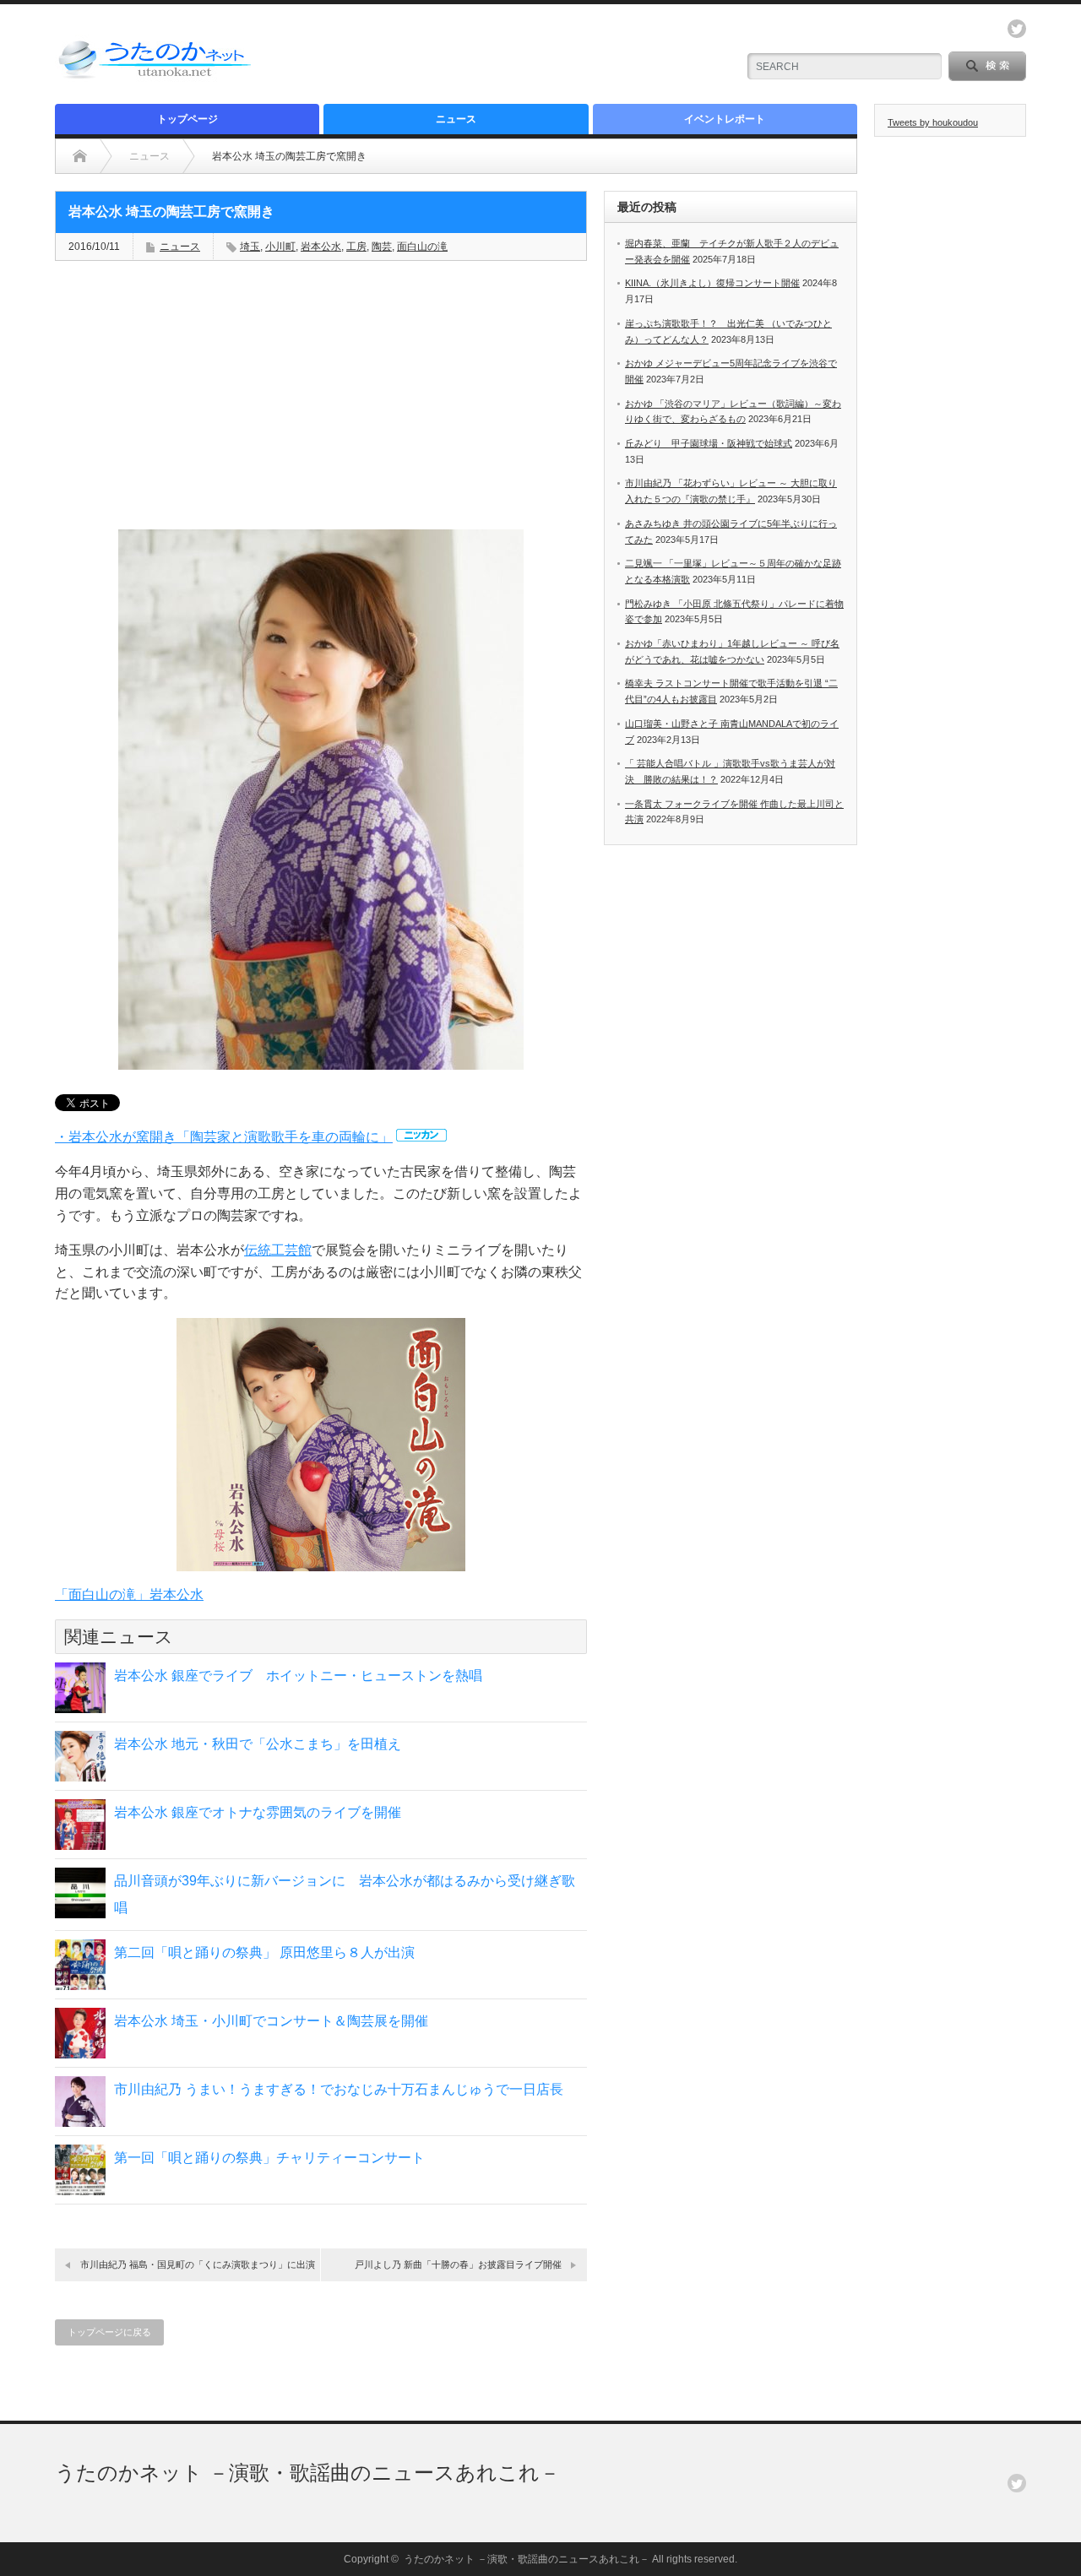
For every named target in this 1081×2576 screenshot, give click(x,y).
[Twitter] (1017, 2483)
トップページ (187, 119)
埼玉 (250, 247)
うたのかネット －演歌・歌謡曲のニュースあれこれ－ (307, 2473)
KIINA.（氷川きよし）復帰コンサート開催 (712, 283)
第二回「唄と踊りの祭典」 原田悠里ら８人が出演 (264, 1952)
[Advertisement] (524, 55)
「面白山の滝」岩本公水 (129, 1594)
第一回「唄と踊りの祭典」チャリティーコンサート (269, 2158)
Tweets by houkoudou (933, 122)
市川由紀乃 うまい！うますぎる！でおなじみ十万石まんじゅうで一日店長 (339, 2089)
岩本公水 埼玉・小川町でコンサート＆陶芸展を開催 (271, 2021)
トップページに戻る (109, 2332)
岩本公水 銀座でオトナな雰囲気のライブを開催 (258, 1812)
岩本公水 (321, 247)
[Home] (80, 156)
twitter (1017, 29)
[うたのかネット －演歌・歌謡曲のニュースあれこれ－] (156, 78)
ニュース (456, 119)
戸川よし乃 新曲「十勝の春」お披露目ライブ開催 (458, 2264)
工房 (356, 247)
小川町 (280, 247)
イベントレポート (725, 119)
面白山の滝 (422, 247)
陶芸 (382, 247)
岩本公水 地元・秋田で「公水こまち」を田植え (258, 1744)
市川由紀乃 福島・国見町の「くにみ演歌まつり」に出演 (198, 2264)
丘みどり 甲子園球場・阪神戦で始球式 (709, 443)
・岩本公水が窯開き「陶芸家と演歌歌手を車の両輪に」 (224, 1137)
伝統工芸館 (278, 1250)
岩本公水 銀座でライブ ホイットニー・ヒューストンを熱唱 (298, 1676)
